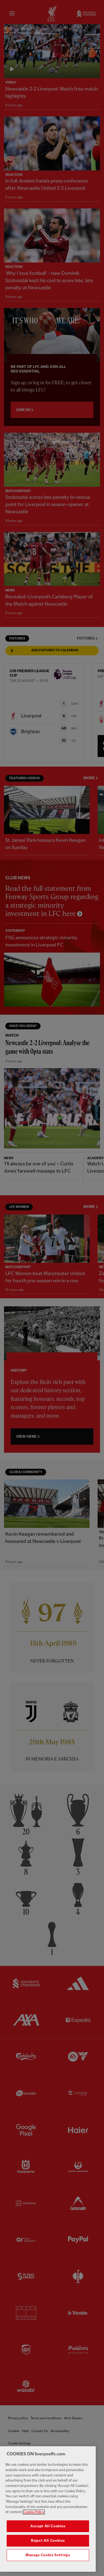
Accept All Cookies (48, 2526)
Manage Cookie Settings (48, 2555)
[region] (48, 2509)
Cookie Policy (34, 2512)
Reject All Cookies (48, 2541)
